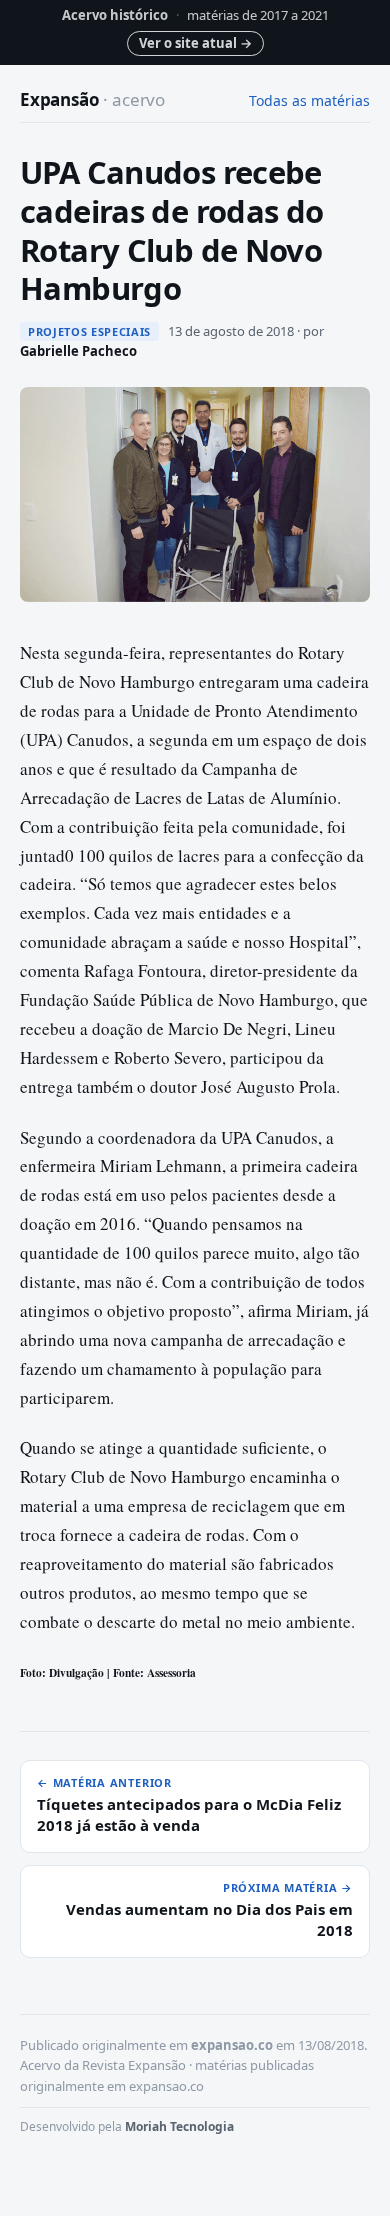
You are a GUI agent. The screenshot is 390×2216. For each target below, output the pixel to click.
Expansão (92, 99)
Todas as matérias (309, 100)
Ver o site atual (195, 43)
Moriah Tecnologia (179, 2126)
